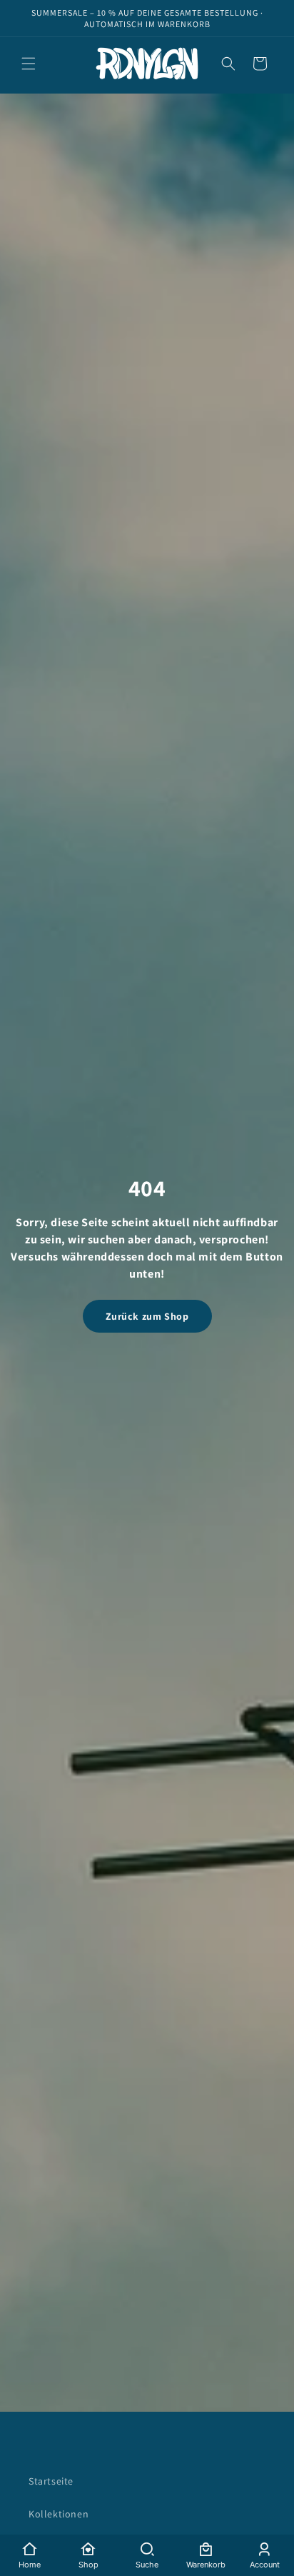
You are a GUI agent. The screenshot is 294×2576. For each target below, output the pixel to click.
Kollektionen (59, 2514)
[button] (29, 64)
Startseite (51, 2481)
